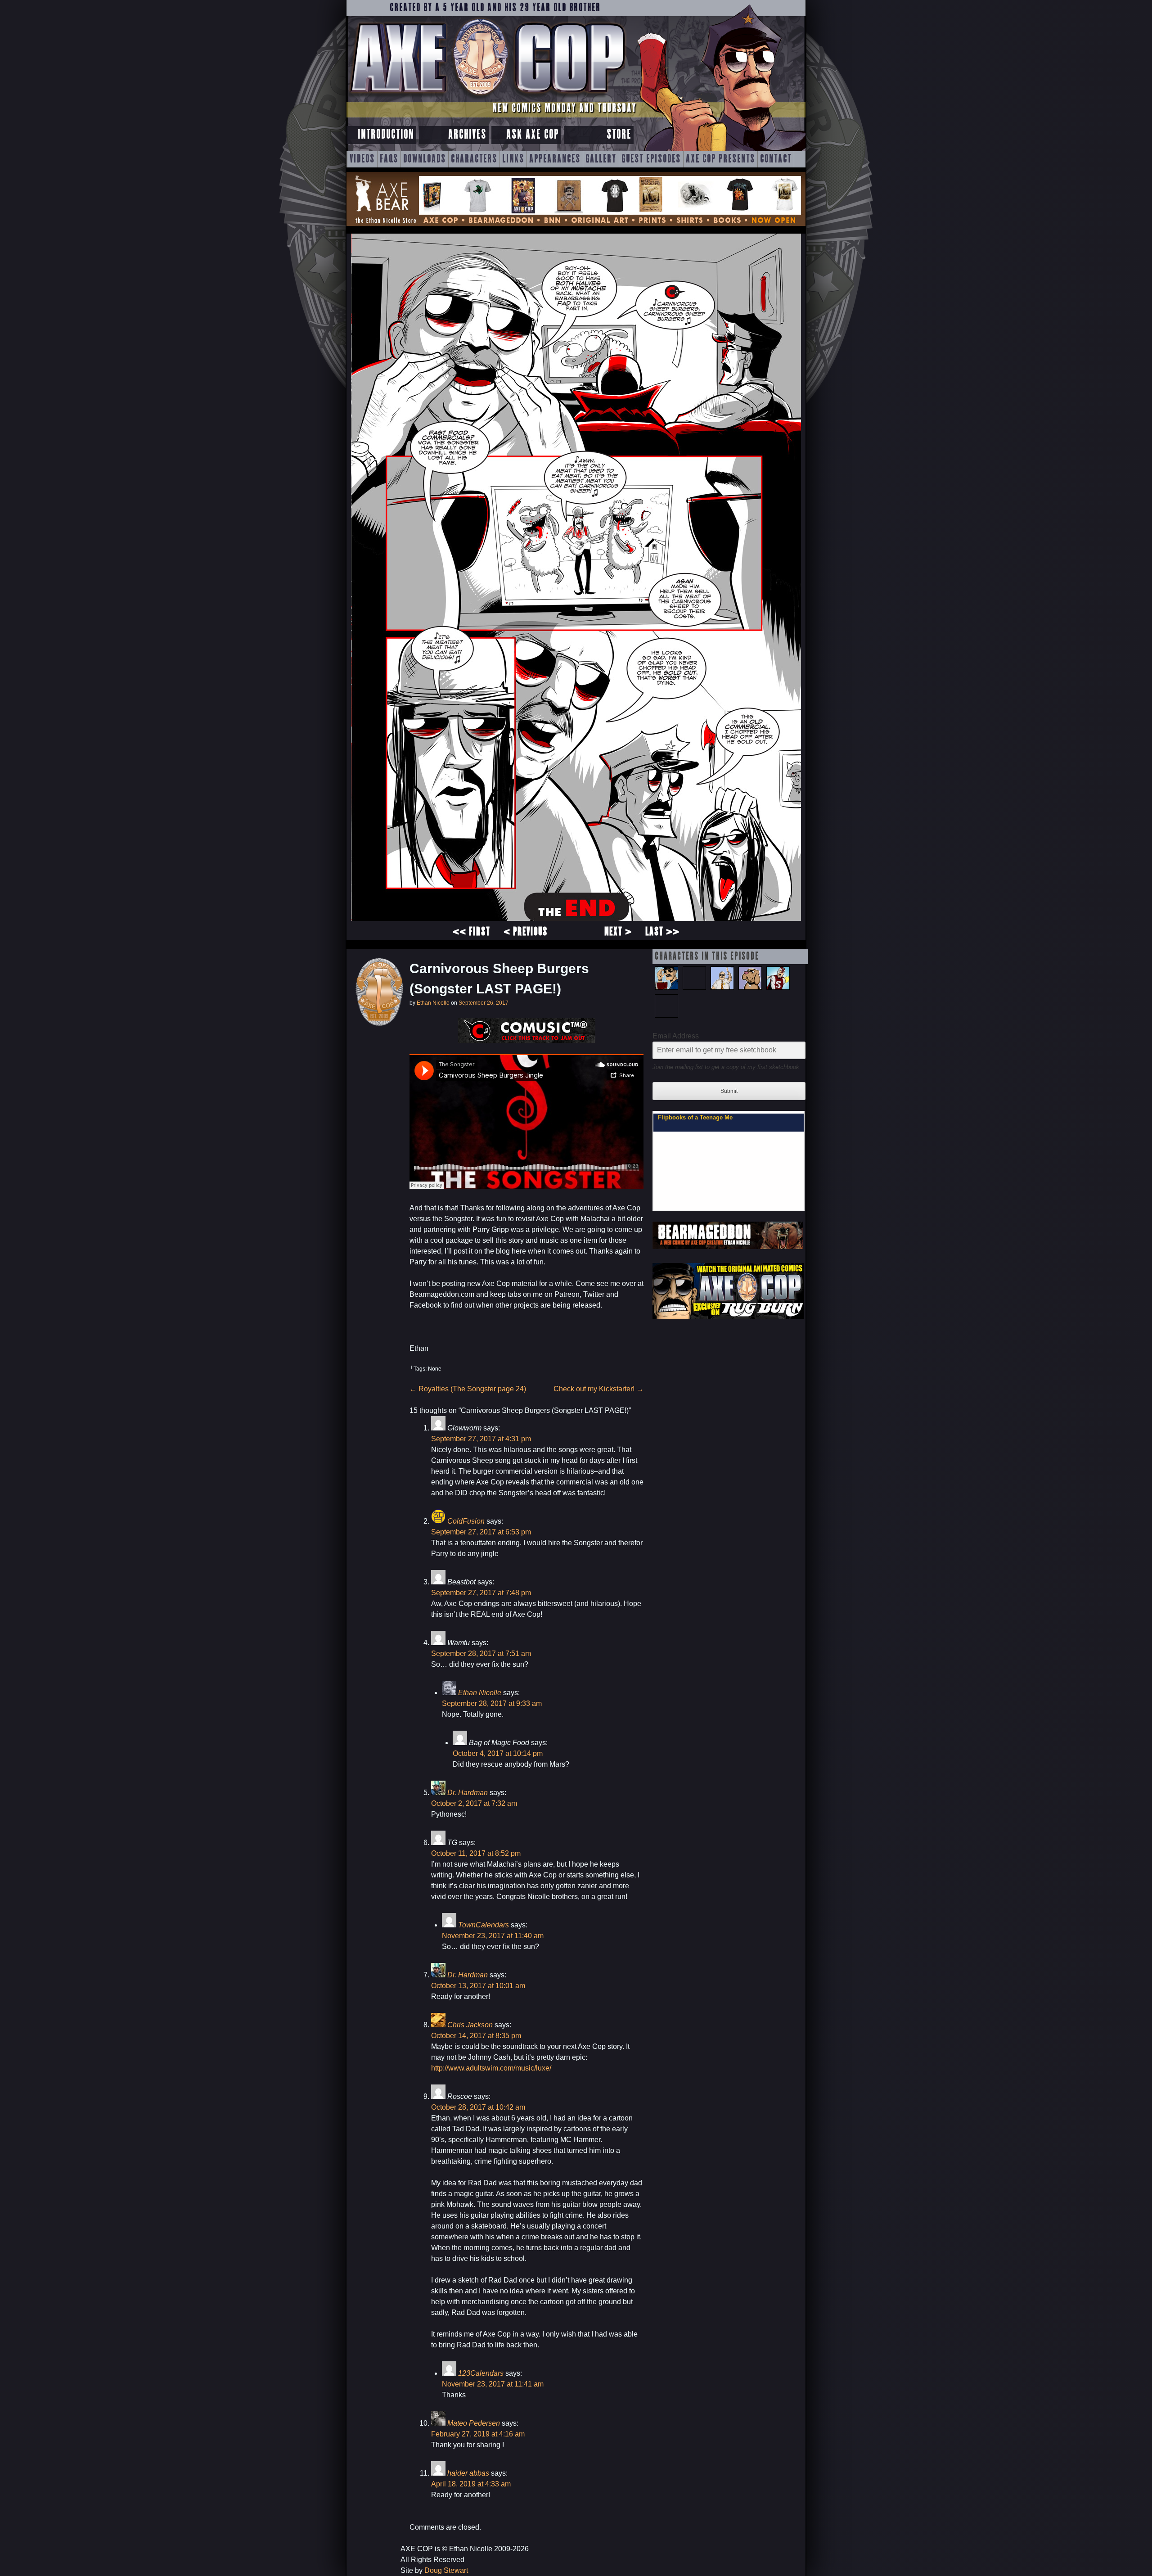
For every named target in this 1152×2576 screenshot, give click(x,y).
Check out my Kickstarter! (598, 1389)
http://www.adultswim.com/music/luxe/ (491, 2068)
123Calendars (481, 2373)
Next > (618, 932)
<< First (471, 932)
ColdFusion (466, 1521)
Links (513, 159)
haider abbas (468, 2473)
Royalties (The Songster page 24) (468, 1389)
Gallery (601, 159)
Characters (474, 159)
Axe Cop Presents (720, 159)
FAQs (389, 159)
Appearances (555, 159)
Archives (467, 135)
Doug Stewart (446, 2570)
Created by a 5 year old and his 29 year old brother (495, 8)
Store (619, 135)
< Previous (526, 932)
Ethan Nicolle (433, 1003)
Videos (362, 159)
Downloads (425, 159)
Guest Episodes (651, 159)
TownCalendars (484, 1925)
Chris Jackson (470, 2025)
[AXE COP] (487, 98)
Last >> (662, 932)
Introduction (386, 135)
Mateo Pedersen (474, 2423)
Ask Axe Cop (533, 135)
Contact (776, 159)
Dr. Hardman (468, 1793)
